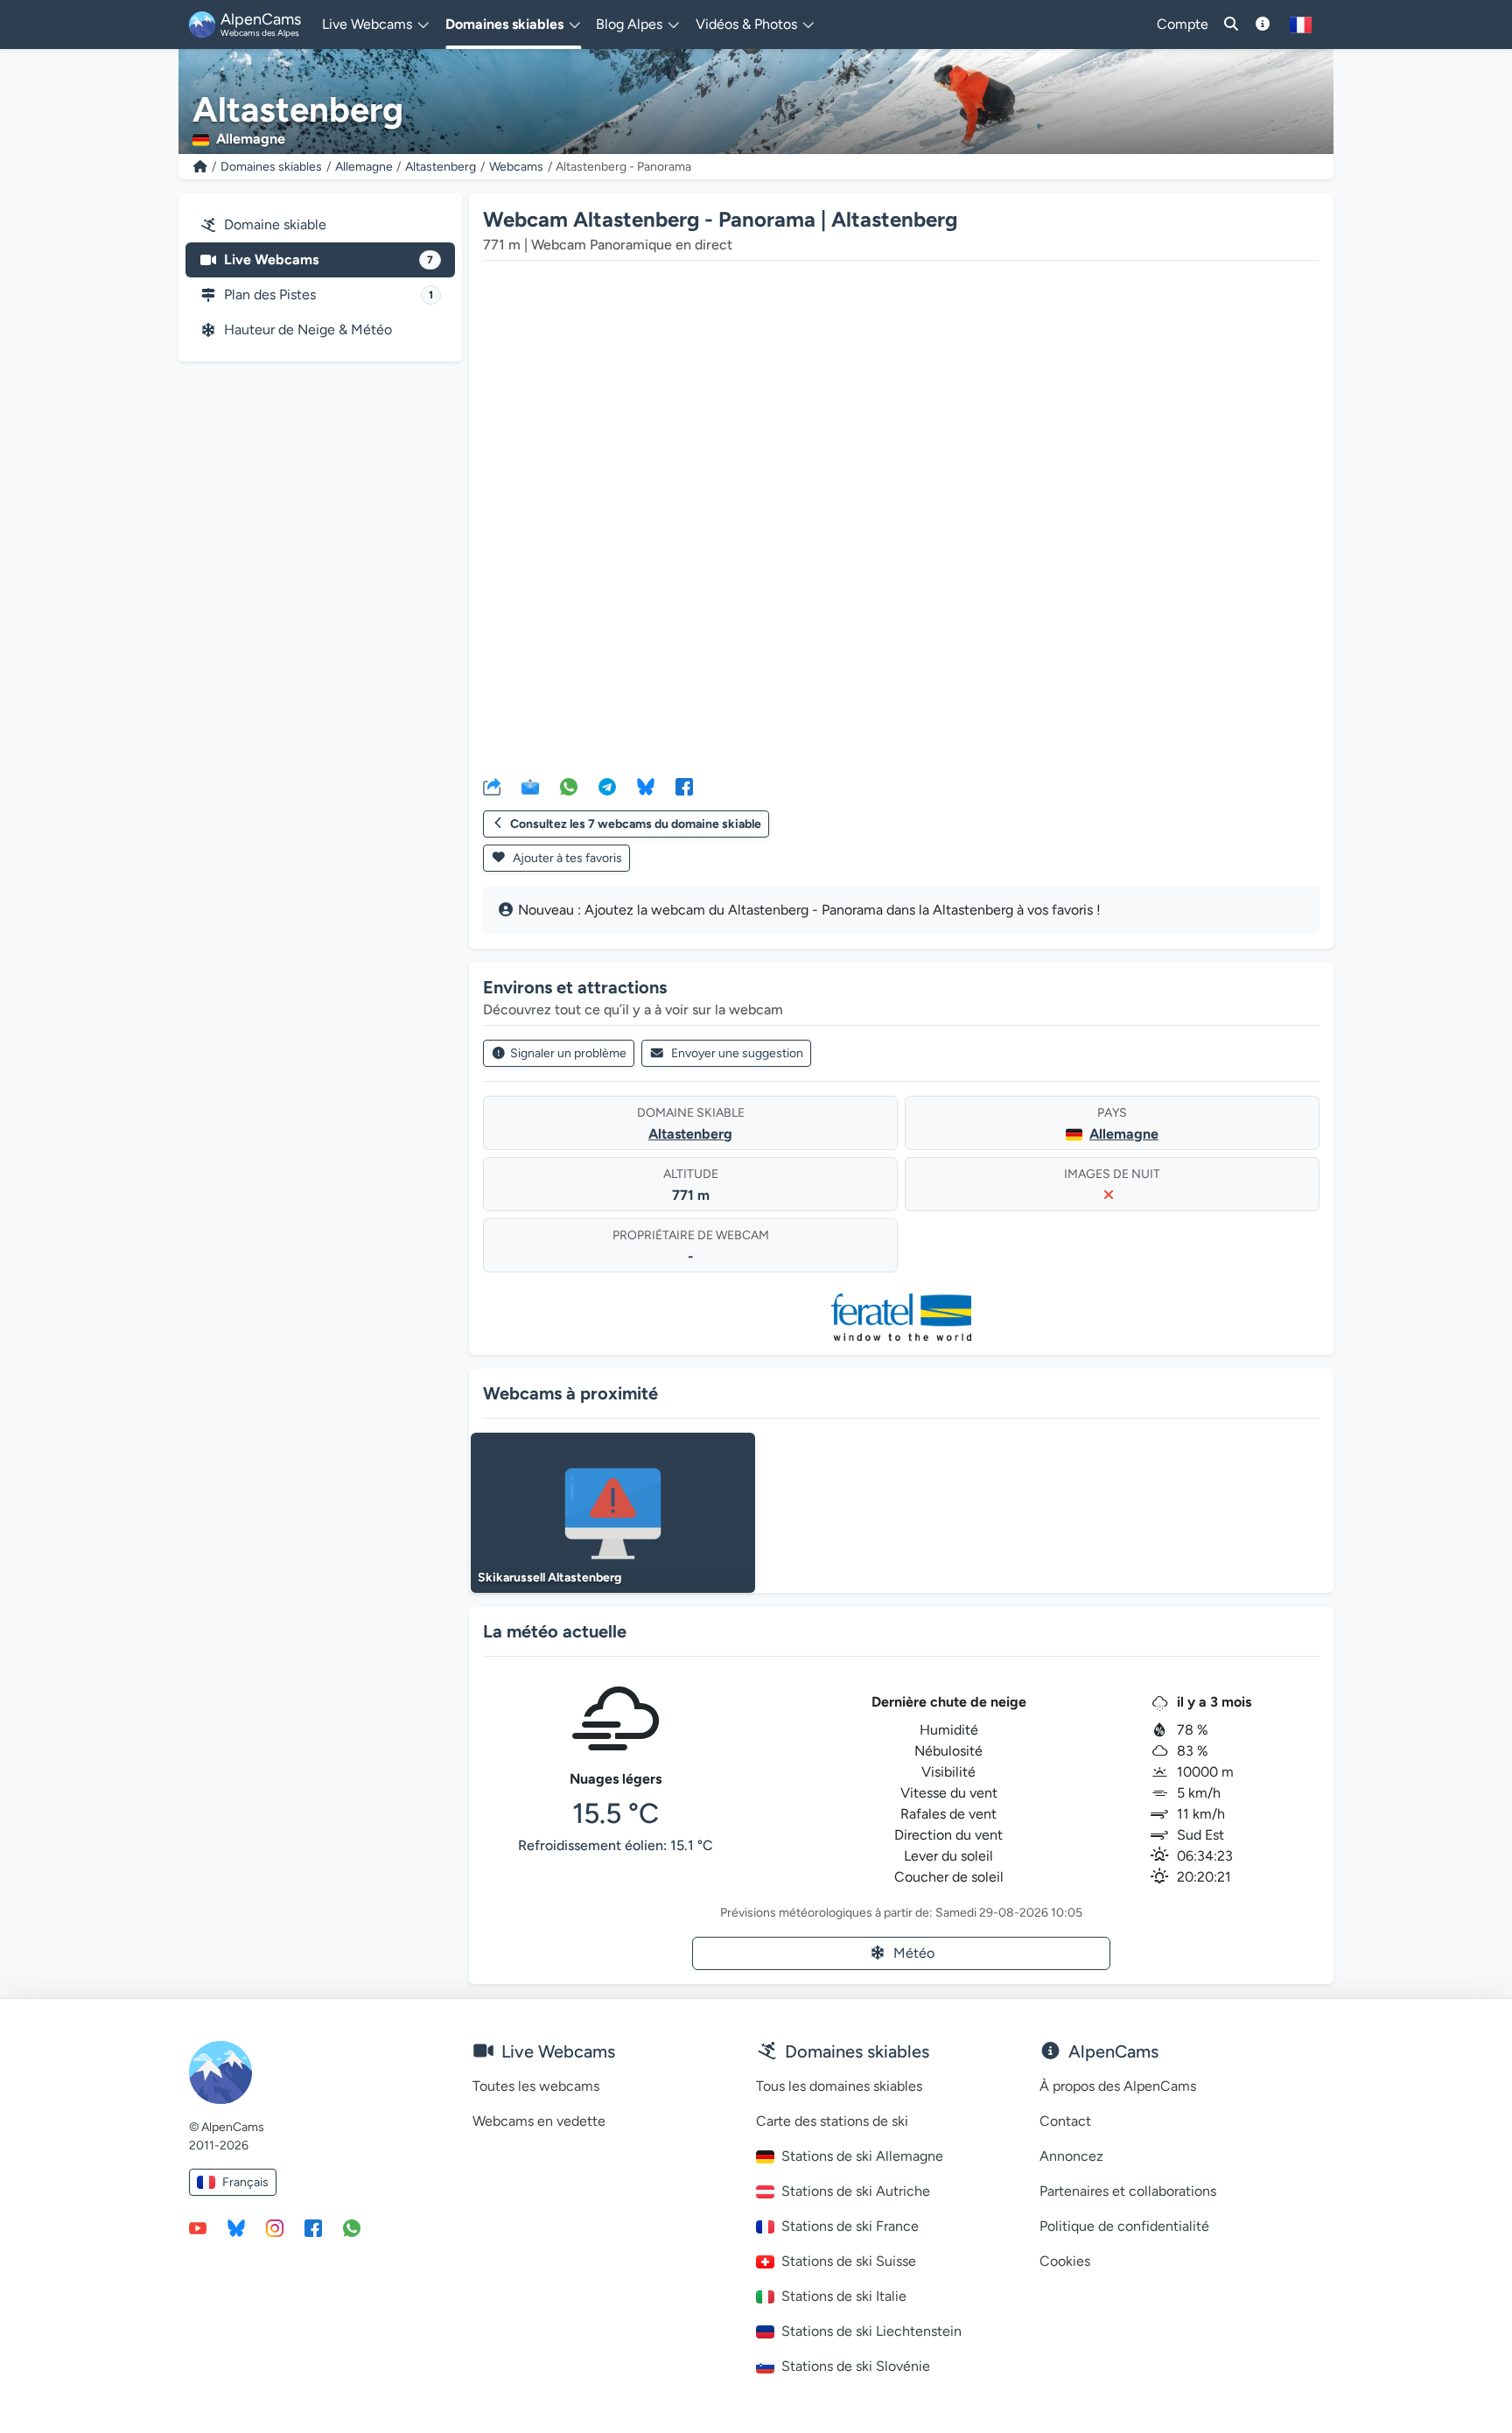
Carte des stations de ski (832, 2121)
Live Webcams (329, 259)
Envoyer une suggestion (737, 1053)
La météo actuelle (555, 1631)
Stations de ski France (850, 2226)
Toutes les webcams (536, 2086)
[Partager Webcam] (492, 786)
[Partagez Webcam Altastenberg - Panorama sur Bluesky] (646, 786)
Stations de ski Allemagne (862, 2156)
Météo (914, 1953)
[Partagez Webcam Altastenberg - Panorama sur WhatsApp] (569, 786)
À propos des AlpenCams (1118, 2086)
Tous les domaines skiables (839, 2086)
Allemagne (364, 167)
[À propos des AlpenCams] (1263, 25)
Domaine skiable (275, 224)
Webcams (516, 167)
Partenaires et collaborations (1128, 2191)
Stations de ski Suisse (849, 2261)
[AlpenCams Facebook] (313, 2227)
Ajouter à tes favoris (566, 858)
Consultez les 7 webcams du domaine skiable (636, 824)
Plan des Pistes (329, 294)
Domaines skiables (271, 167)
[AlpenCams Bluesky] (236, 2227)
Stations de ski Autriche (856, 2191)
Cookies (1065, 2261)
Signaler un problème (568, 1053)
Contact (1065, 2121)
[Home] (200, 167)
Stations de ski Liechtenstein (871, 2331)
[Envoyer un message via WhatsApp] (352, 2227)
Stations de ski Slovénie (856, 2366)
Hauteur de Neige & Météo (308, 330)
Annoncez (1071, 2156)
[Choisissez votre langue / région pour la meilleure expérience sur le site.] (1301, 25)
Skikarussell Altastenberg (549, 1578)
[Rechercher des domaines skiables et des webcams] (1231, 25)
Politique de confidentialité (1124, 2226)
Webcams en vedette (539, 2121)
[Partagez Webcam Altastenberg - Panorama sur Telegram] (607, 786)
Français (245, 2182)
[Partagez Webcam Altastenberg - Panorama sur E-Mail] (530, 786)
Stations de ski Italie (844, 2296)
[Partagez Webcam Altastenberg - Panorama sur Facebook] (684, 786)
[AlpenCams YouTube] (198, 2227)
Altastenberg (441, 167)
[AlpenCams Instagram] (275, 2227)
